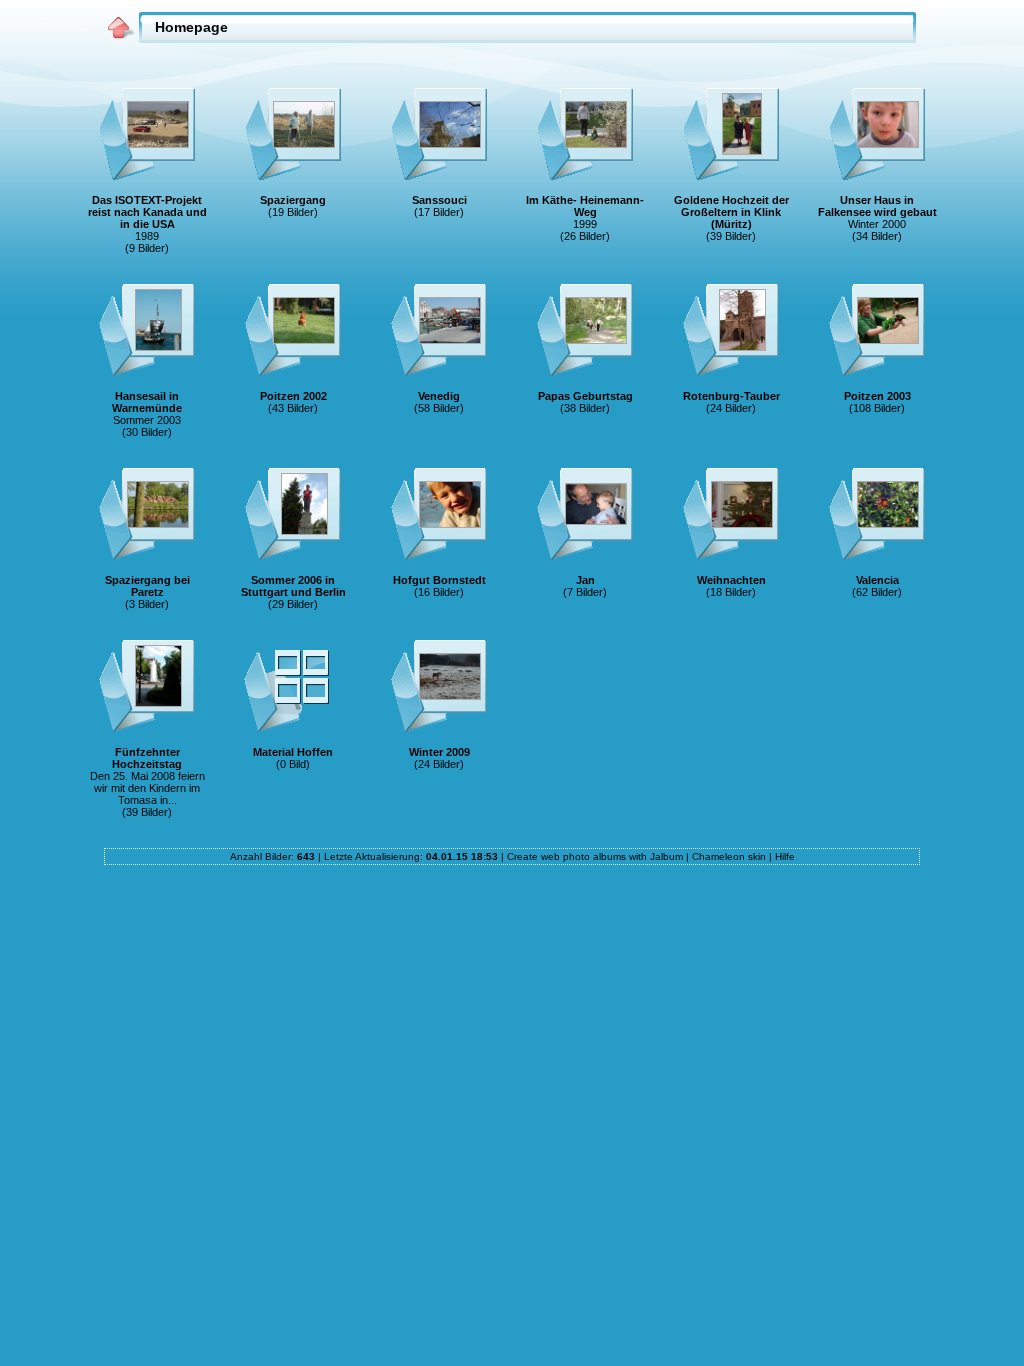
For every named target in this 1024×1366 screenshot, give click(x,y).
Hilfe (785, 856)
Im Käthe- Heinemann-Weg (585, 206)
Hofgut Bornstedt (439, 580)
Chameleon (718, 856)
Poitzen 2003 (877, 396)
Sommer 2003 (147, 420)
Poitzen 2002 (293, 396)
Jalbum (666, 856)
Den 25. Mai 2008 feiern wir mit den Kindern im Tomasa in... (147, 788)
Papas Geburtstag (585, 396)
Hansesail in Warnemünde (147, 402)
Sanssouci (439, 200)
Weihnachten (731, 580)
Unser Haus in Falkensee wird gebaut (877, 206)
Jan (585, 580)
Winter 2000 (877, 224)
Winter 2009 (439, 752)
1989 (147, 236)
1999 (585, 224)
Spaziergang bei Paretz (147, 586)
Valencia (877, 580)
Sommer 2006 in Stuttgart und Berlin (293, 586)
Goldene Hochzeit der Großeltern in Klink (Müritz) (731, 212)
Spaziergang (293, 200)
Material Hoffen (293, 752)
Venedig (439, 396)
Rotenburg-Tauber (731, 396)
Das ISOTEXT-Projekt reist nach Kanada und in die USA (147, 212)
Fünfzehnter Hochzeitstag (147, 758)
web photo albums (583, 856)
